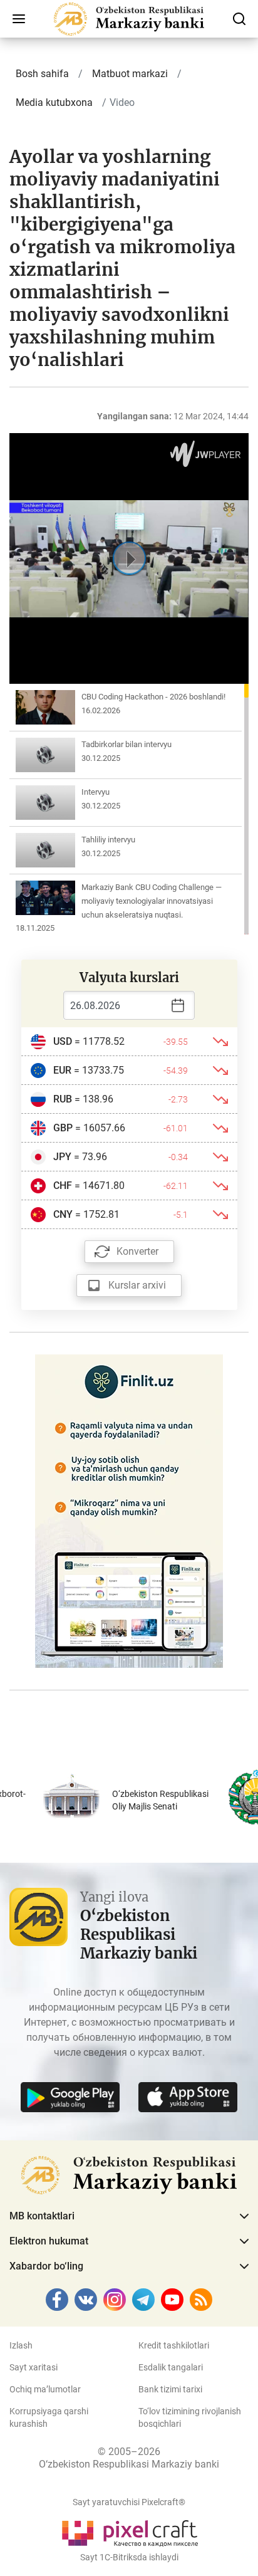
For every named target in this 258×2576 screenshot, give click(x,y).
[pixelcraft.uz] (129, 2531)
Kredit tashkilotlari (174, 2345)
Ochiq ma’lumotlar (45, 2389)
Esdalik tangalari (171, 2367)
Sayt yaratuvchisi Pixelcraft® (129, 2502)
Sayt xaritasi (34, 2367)
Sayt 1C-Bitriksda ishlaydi (129, 2557)
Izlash (21, 2345)
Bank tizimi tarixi (170, 2389)
